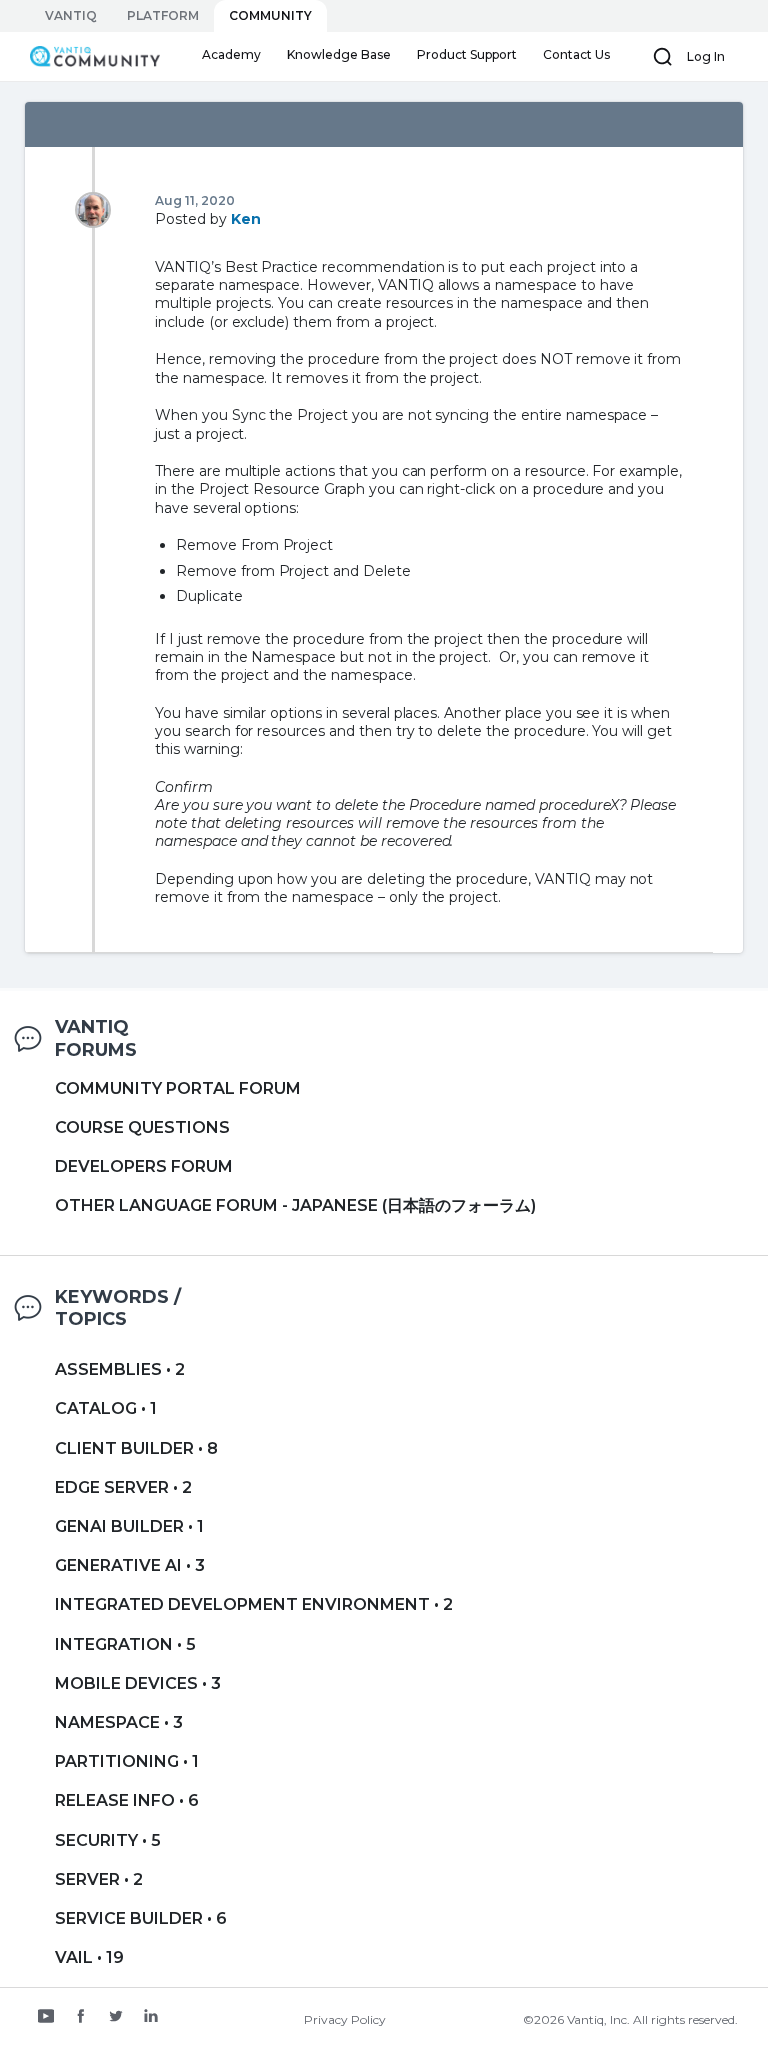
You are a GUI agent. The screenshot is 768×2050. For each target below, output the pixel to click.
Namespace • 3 (119, 1722)
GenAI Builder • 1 (129, 1526)
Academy (231, 54)
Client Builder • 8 (136, 1448)
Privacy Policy (345, 2019)
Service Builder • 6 (141, 1918)
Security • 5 (108, 1840)
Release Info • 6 (127, 1800)
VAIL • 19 (89, 1957)
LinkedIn (151, 2017)
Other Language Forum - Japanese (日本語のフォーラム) (295, 1205)
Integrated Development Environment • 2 (254, 1604)
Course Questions (142, 1127)
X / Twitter (116, 2017)
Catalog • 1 (106, 1408)
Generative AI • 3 (130, 1565)
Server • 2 (99, 1879)
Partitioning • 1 (127, 1761)
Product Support (467, 54)
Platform (163, 15)
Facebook (81, 2017)
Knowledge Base (339, 54)
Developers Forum (144, 1166)
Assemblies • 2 (120, 1369)
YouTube (46, 2017)
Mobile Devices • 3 (138, 1683)
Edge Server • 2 (123, 1487)
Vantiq (71, 15)
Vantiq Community (89, 56)
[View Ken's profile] (93, 208)
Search (663, 56)
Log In (706, 56)
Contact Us (576, 54)
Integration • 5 (125, 1644)
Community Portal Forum (178, 1088)
